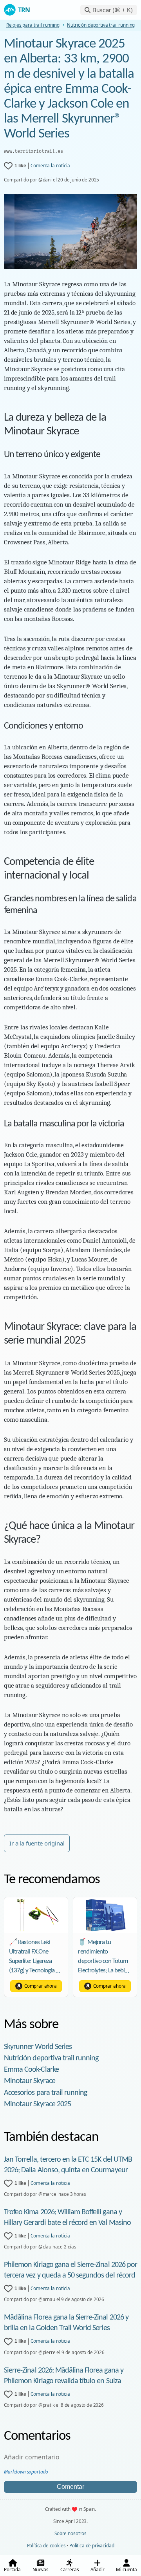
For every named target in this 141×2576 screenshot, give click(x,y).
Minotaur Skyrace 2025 (37, 2104)
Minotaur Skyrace (30, 2081)
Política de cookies (46, 2546)
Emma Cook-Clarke (31, 2070)
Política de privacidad (92, 2546)
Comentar (70, 2487)
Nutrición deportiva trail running (51, 2058)
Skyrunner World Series (38, 2047)
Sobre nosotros (70, 2533)
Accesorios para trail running (45, 2093)
